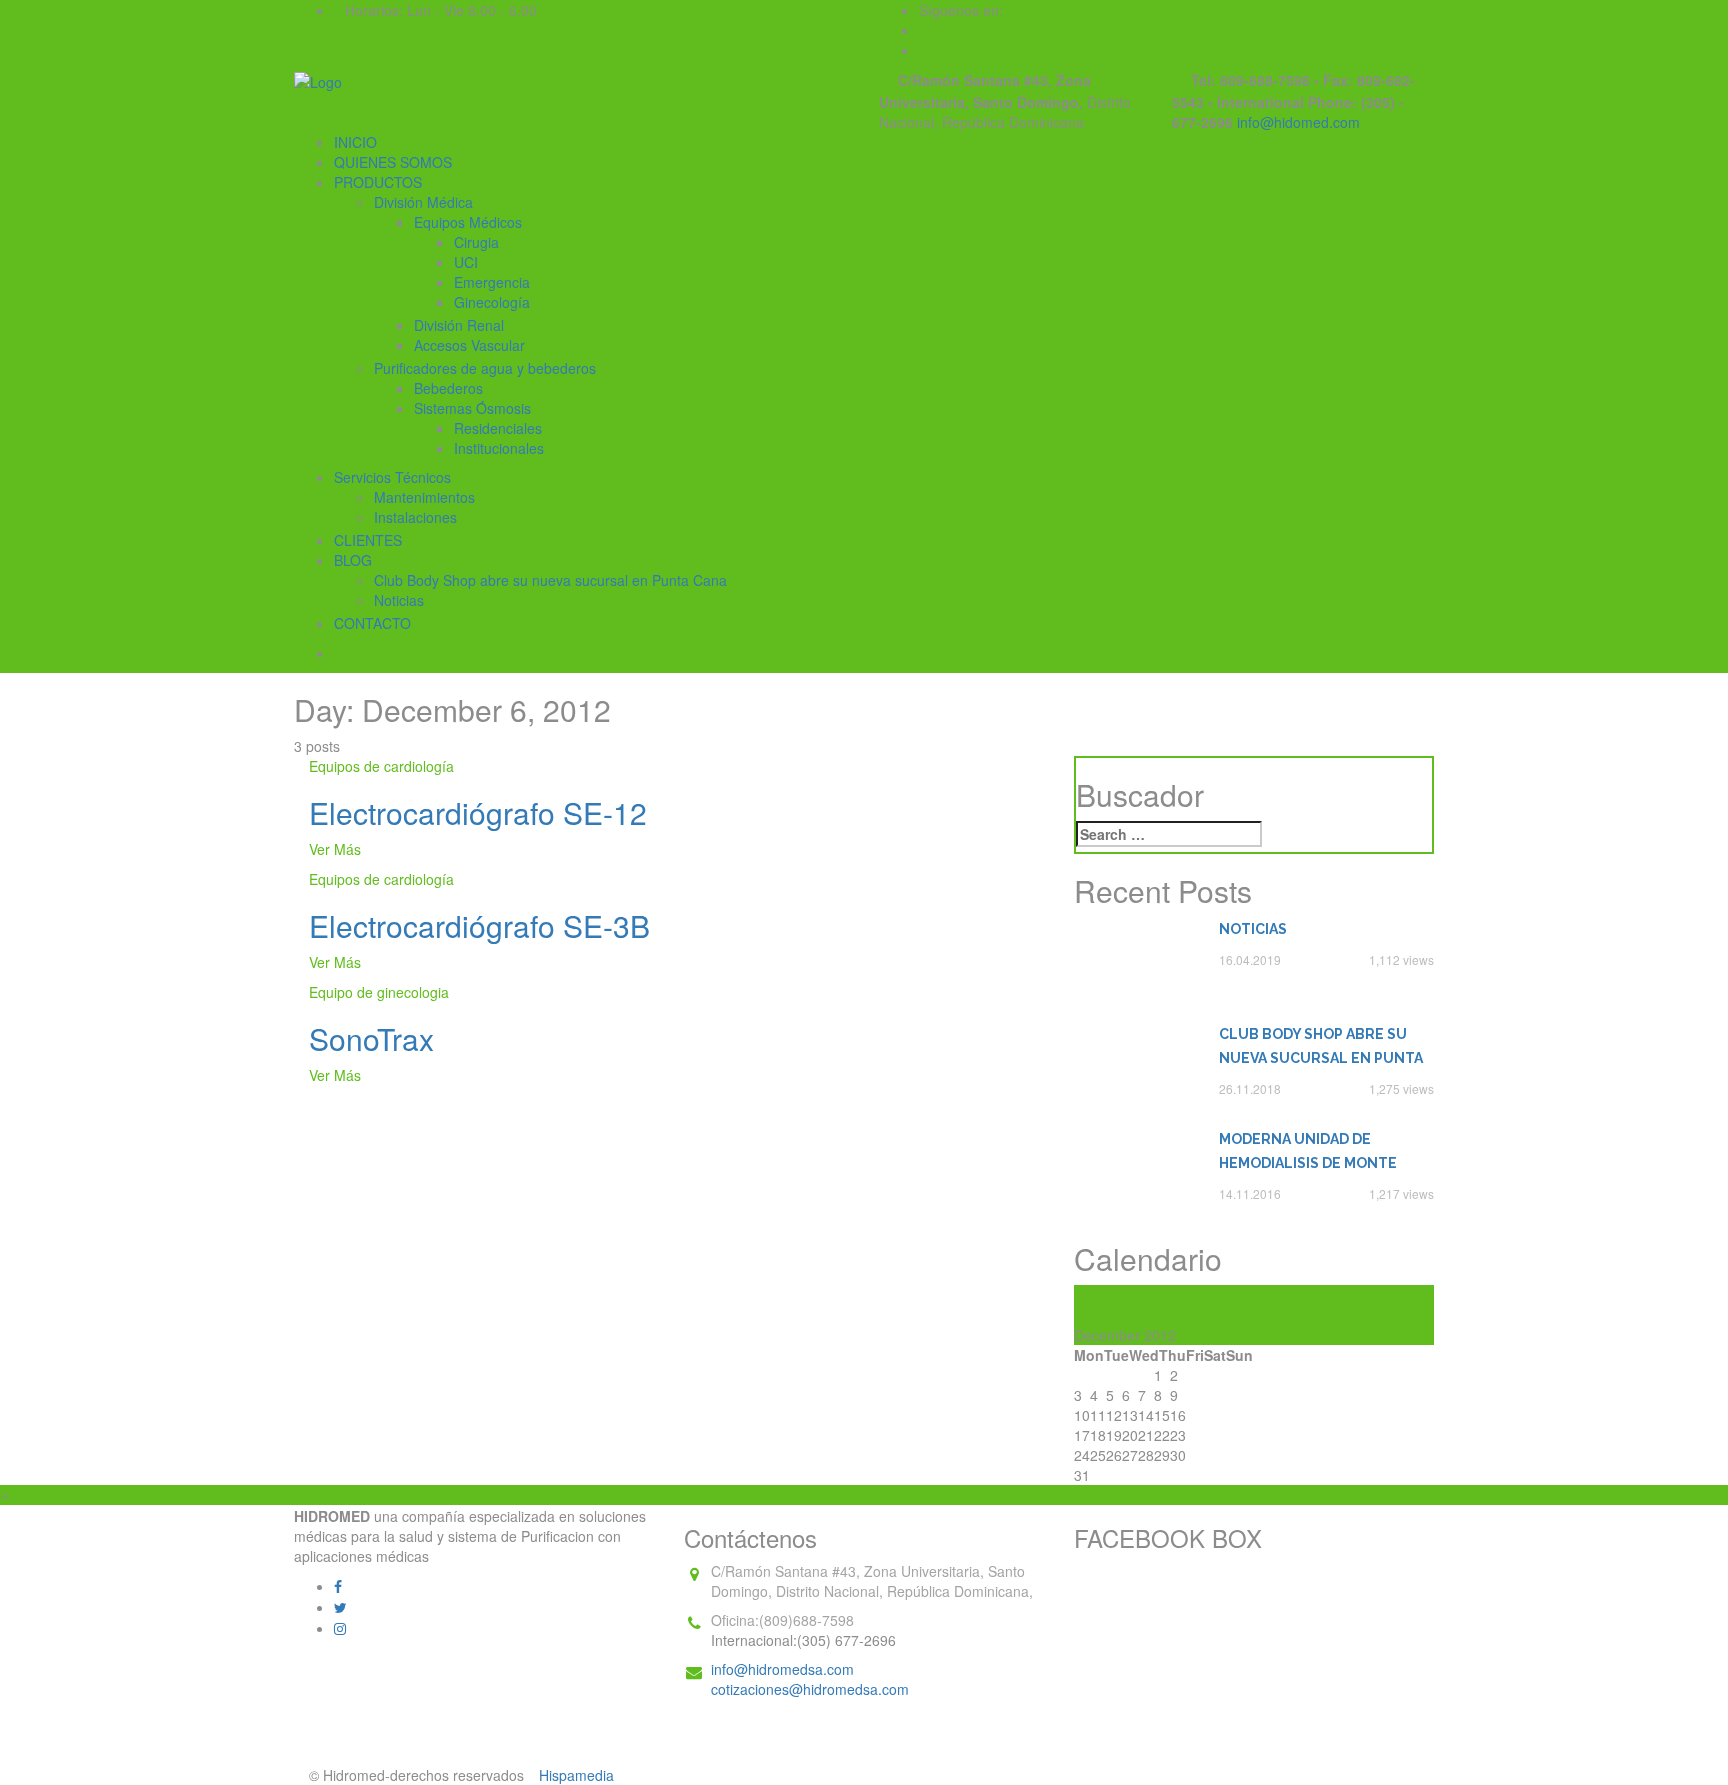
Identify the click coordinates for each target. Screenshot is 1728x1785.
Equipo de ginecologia (379, 992)
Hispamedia (576, 1775)
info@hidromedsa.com (782, 1669)
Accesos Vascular (469, 345)
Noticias (399, 600)
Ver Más (335, 849)
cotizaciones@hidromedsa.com (810, 1689)
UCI (466, 262)
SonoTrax (371, 1038)
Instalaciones (415, 517)
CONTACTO (372, 623)
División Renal (459, 325)
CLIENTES (368, 540)
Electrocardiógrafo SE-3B (479, 925)
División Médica (423, 202)
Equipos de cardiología (381, 766)
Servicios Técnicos (392, 477)
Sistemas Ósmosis (472, 408)
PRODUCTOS (378, 182)
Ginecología (492, 302)
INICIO (355, 142)
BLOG (353, 560)
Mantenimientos (424, 497)
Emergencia (492, 282)
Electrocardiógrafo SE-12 (478, 812)
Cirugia (476, 242)
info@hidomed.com (1298, 122)
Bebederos (448, 388)
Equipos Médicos (468, 222)
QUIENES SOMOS (393, 162)
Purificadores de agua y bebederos (485, 368)
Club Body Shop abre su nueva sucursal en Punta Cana (550, 580)
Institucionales (499, 448)
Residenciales (498, 428)
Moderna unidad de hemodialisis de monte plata (1308, 1153)
